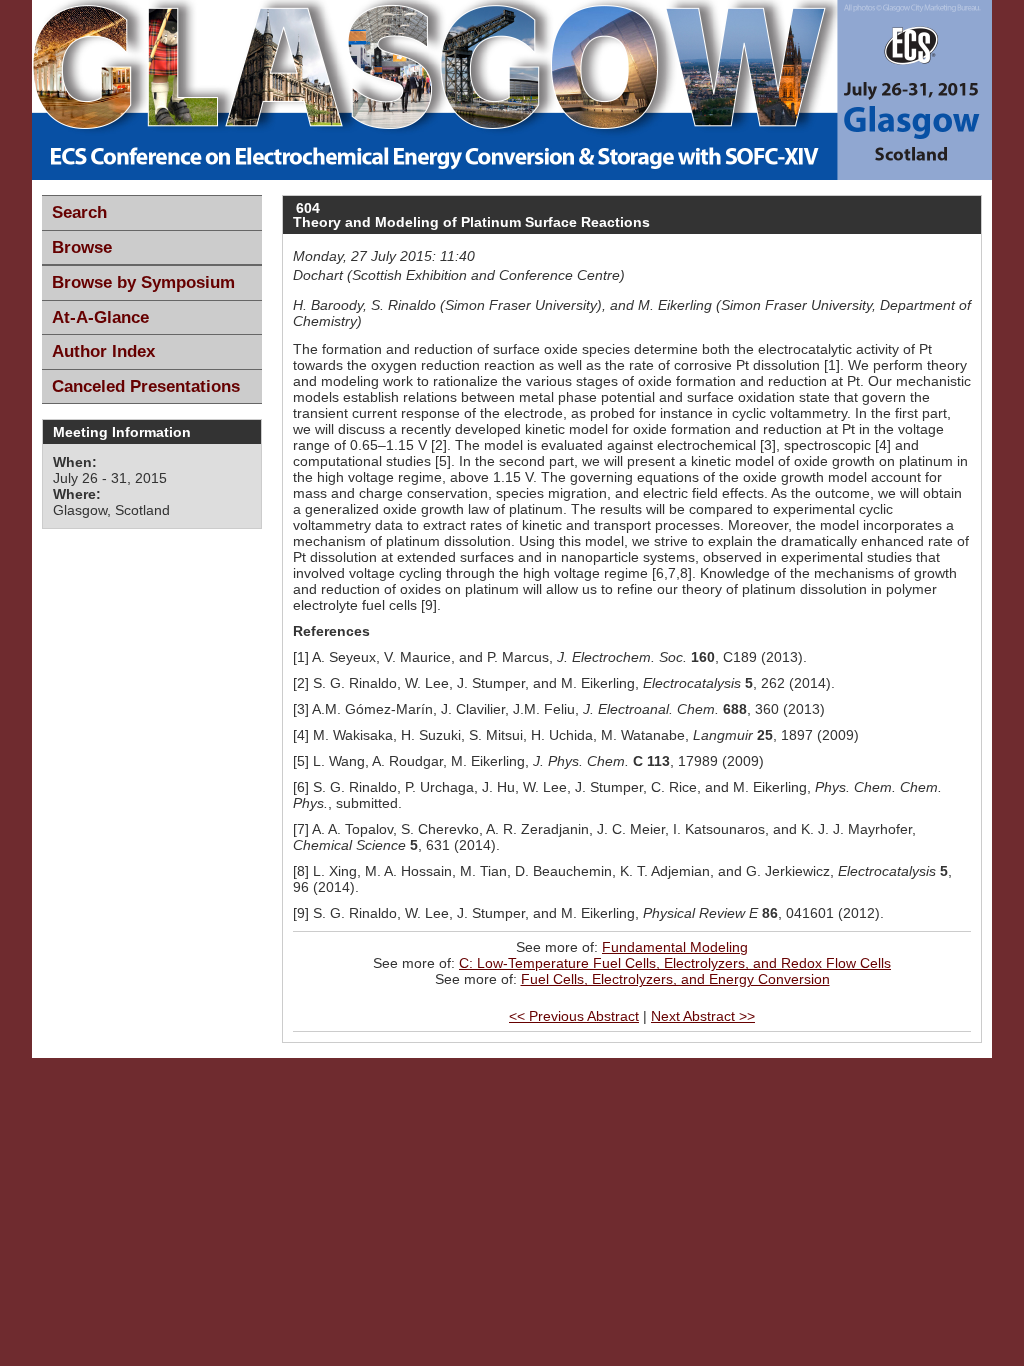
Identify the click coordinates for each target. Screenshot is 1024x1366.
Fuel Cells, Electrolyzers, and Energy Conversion (675, 979)
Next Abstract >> (703, 1016)
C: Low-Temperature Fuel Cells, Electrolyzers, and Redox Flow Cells (675, 963)
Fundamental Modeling (675, 947)
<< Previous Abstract (574, 1016)
